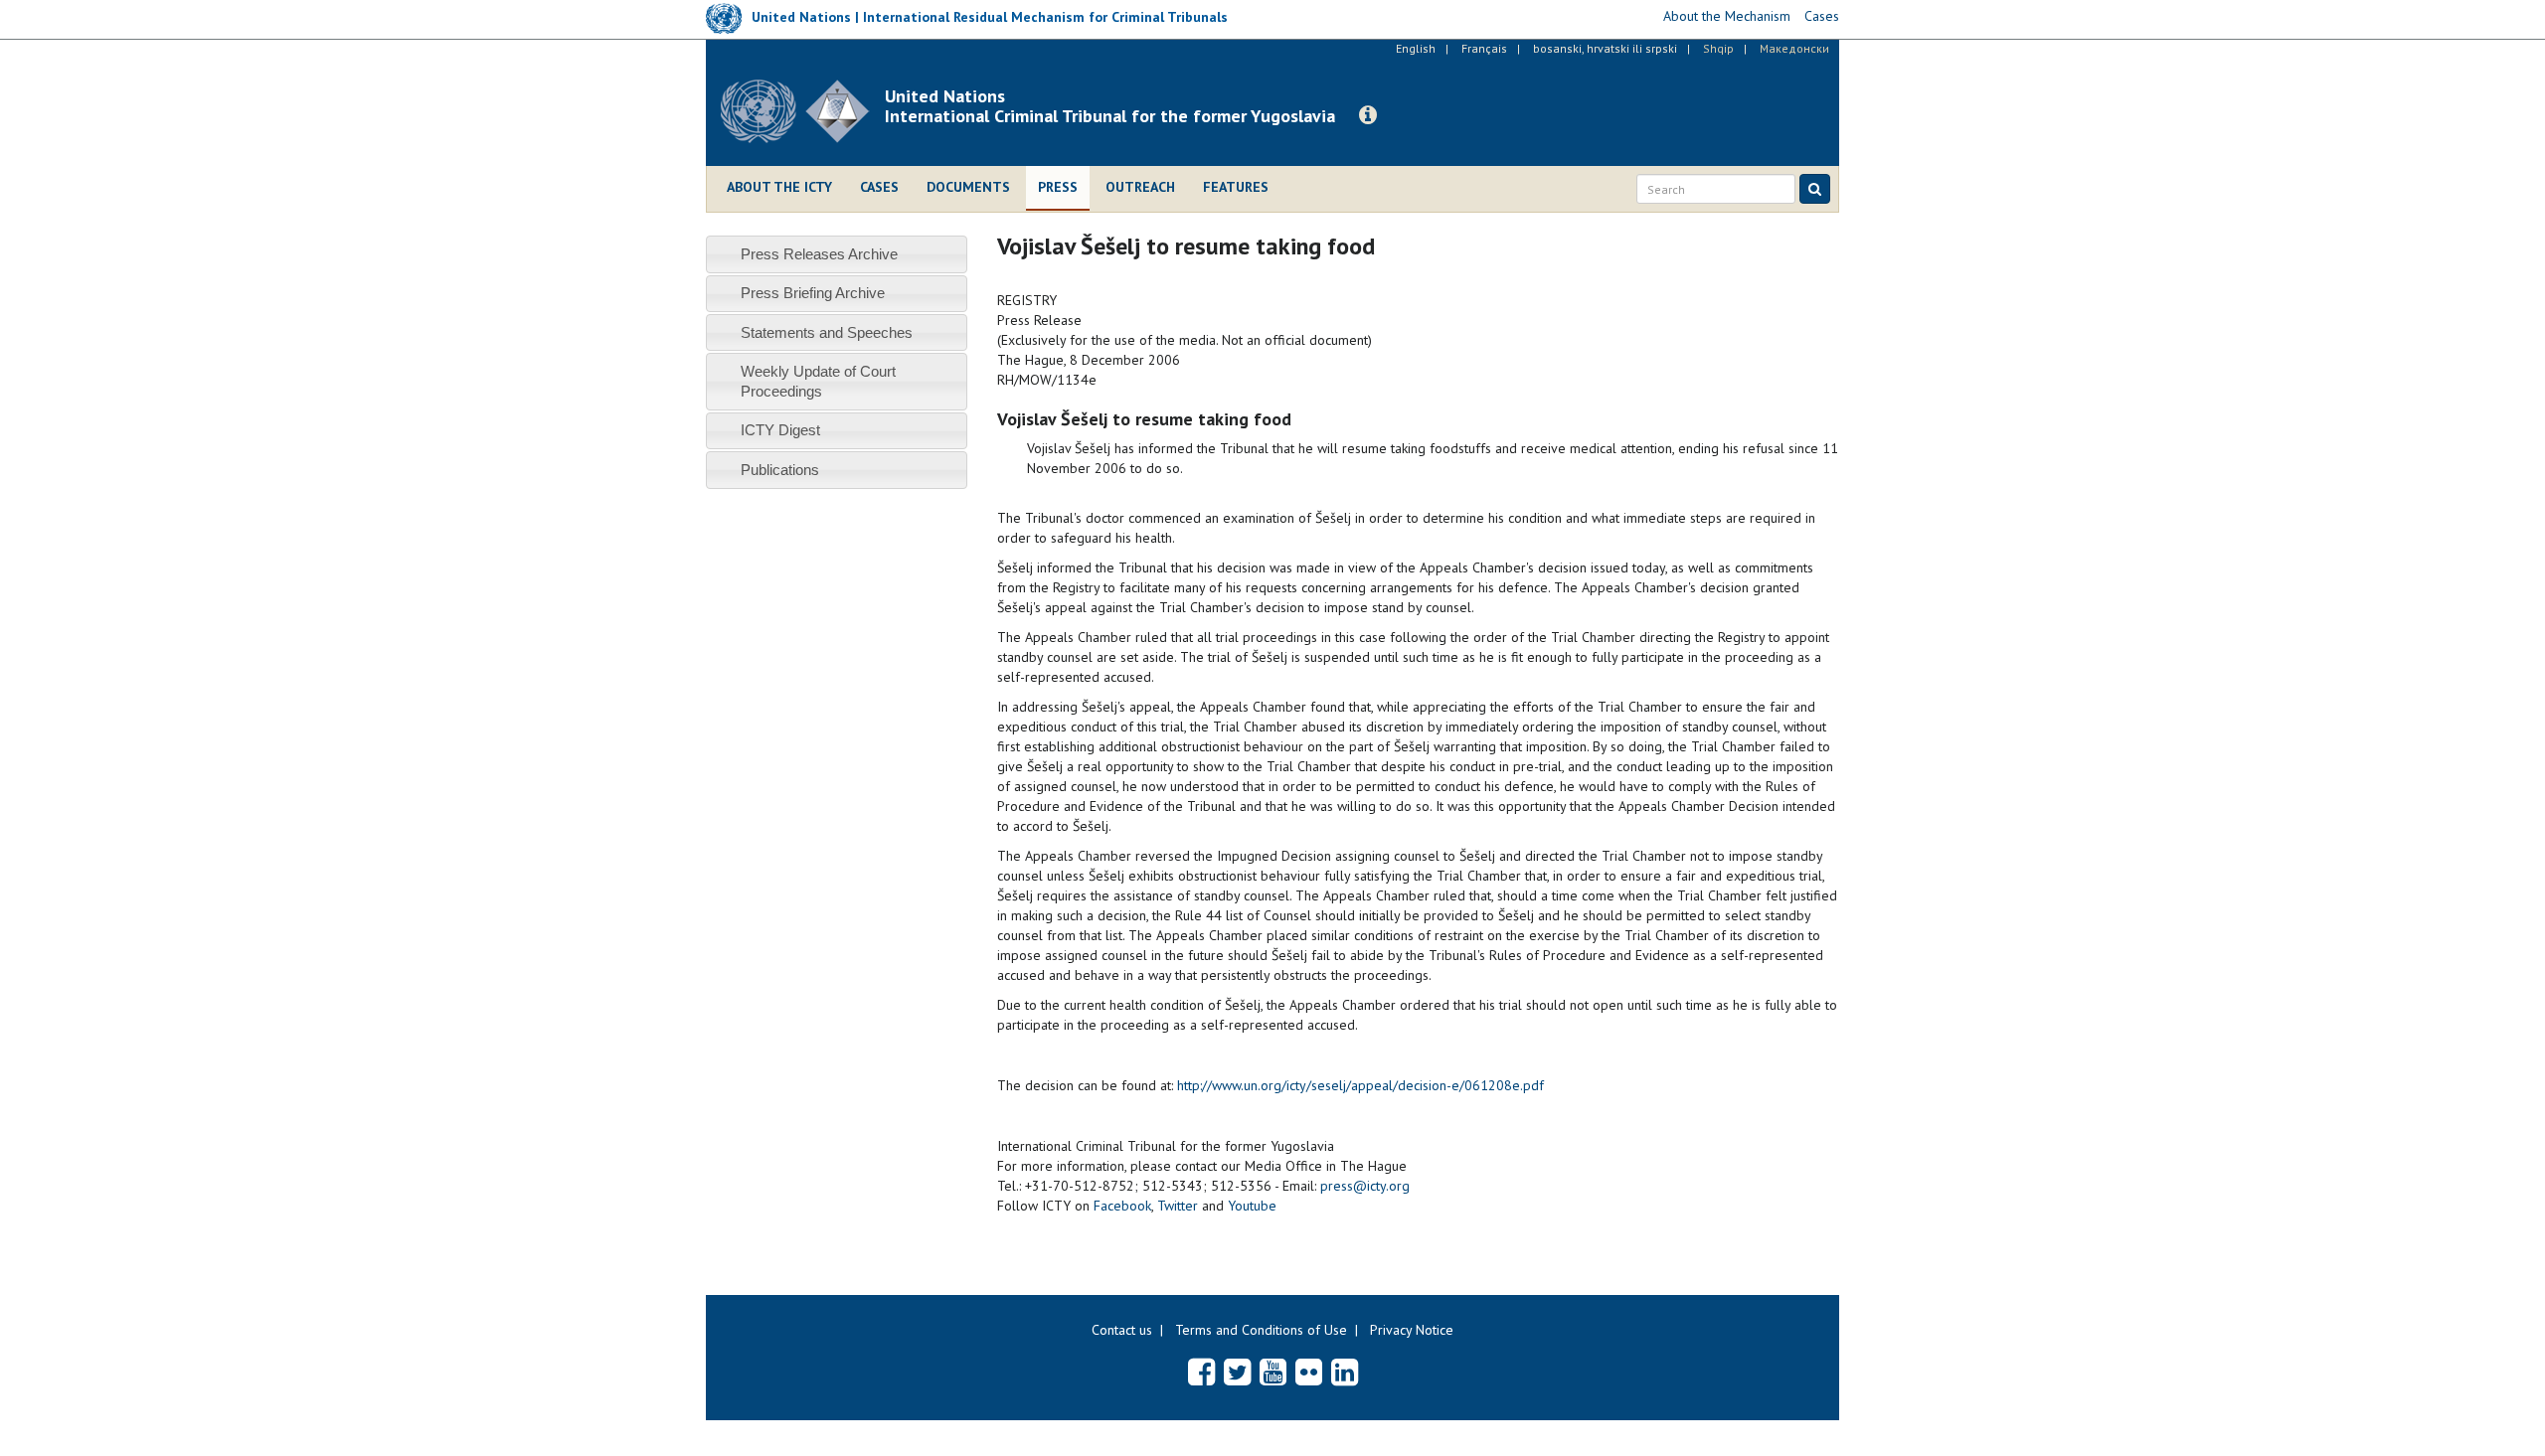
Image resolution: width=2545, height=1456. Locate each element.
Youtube (1252, 1206)
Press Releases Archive (819, 254)
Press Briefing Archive (813, 293)
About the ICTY (779, 187)
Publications (780, 470)
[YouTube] (1273, 1372)
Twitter (1178, 1206)
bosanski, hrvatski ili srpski (1605, 48)
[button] (1368, 115)
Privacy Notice (1412, 1330)
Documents (968, 187)
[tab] (837, 254)
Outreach (1140, 187)
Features (1236, 187)
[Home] (803, 111)
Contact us (1122, 1330)
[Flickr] (1309, 1372)
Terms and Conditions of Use (1261, 1330)
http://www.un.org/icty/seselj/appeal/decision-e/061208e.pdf (1360, 1085)
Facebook (1122, 1206)
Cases (879, 187)
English (1416, 48)
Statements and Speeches (827, 332)
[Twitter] (1237, 1372)
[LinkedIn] (1345, 1372)
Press (1058, 187)
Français (1484, 48)
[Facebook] (1201, 1372)
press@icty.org (1365, 1186)
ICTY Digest (780, 430)
